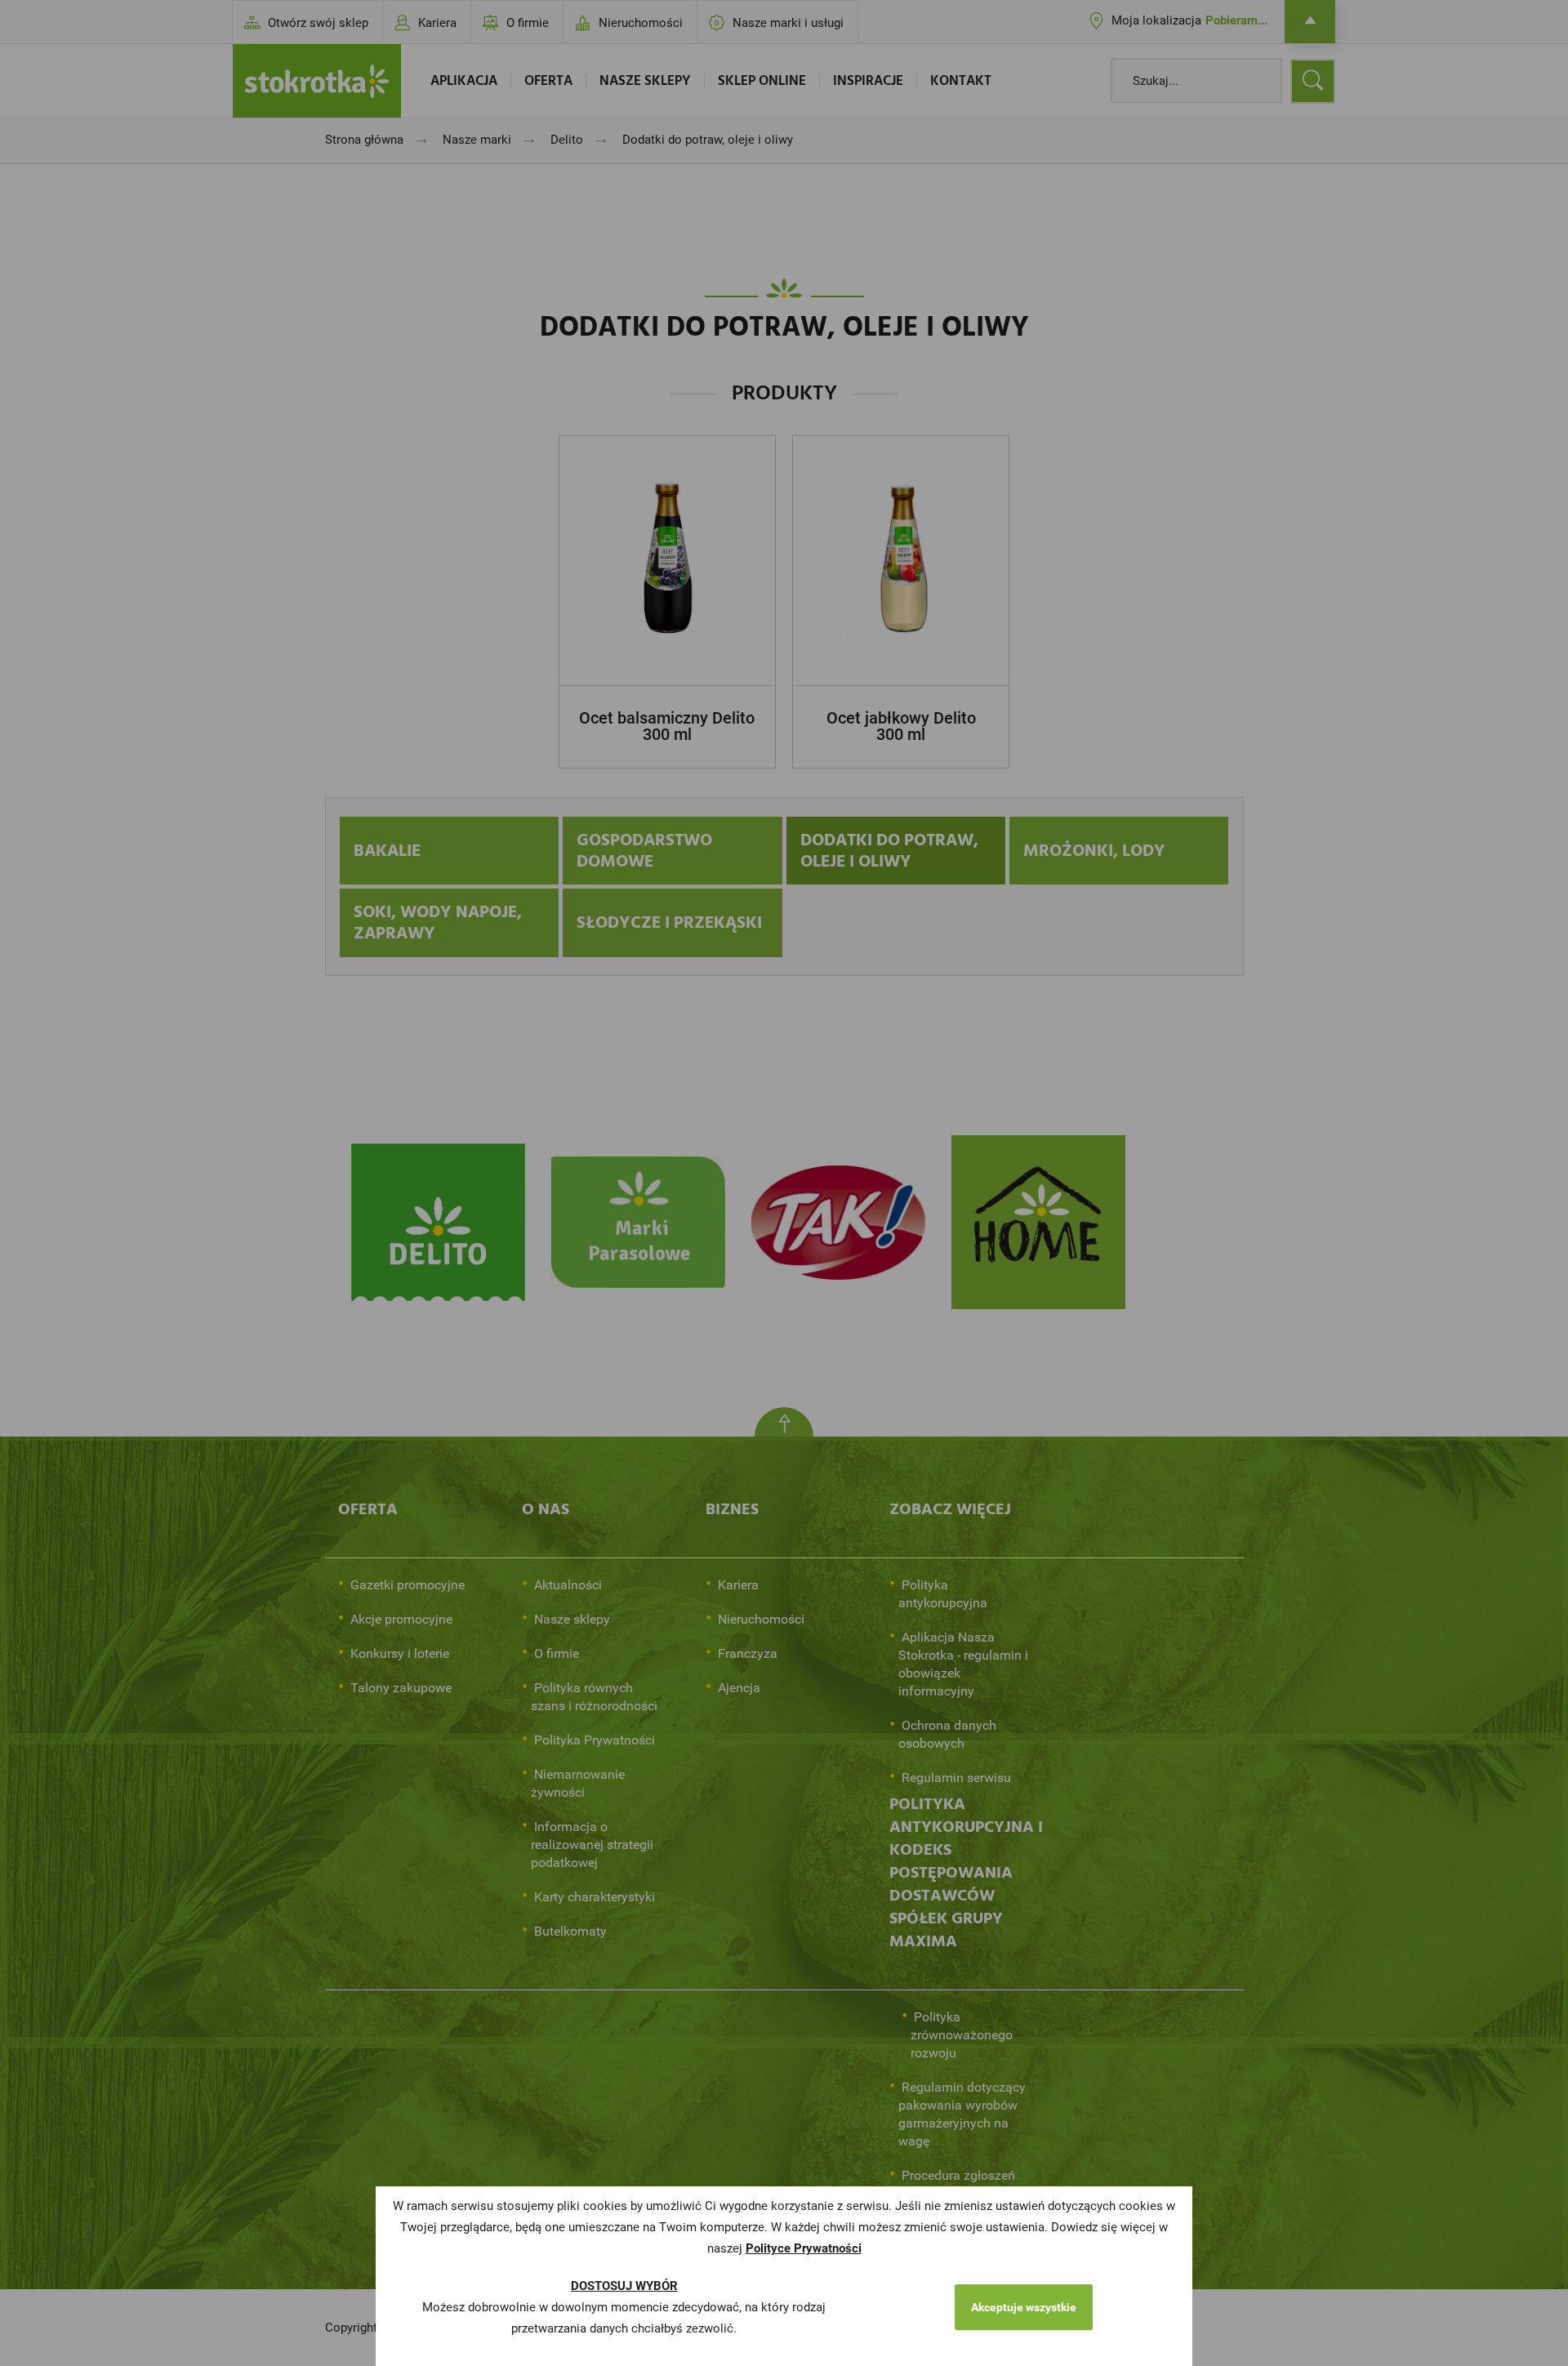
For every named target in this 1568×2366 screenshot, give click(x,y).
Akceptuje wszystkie (1024, 2307)
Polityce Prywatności (804, 2248)
